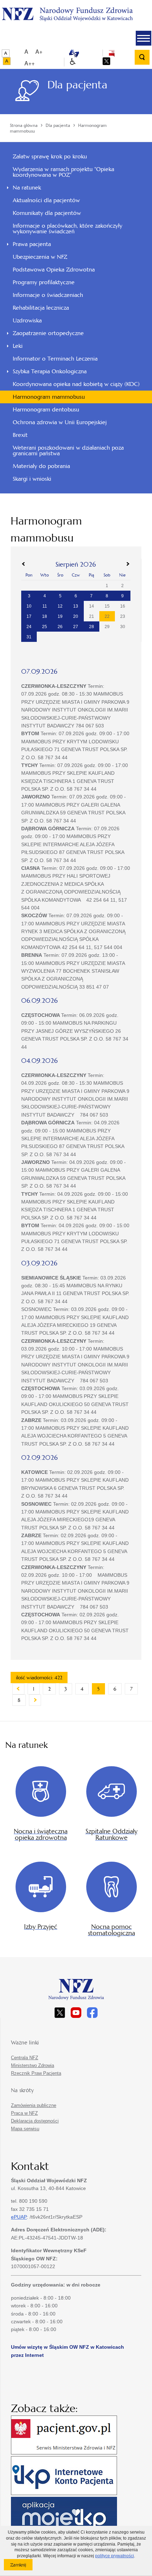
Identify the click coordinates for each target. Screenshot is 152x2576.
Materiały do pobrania (41, 466)
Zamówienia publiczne (34, 2105)
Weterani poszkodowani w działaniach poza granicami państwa (68, 450)
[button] (144, 38)
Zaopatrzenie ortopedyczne (48, 333)
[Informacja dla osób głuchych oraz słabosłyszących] (74, 53)
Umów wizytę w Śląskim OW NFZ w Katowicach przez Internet (68, 2351)
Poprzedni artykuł (18, 1689)
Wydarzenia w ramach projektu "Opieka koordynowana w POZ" (63, 172)
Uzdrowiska (27, 320)
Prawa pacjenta (32, 244)
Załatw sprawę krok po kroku (50, 156)
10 (29, 606)
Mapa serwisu (25, 2129)
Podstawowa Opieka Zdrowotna (54, 270)
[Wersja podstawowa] (6, 53)
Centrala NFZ (25, 2058)
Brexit (20, 435)
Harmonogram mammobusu (49, 397)
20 (76, 616)
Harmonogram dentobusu (46, 409)
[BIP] (112, 53)
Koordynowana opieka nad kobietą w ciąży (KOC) (76, 384)
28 (92, 627)
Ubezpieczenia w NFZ (40, 257)
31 (29, 637)
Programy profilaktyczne (44, 282)
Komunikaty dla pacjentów (47, 213)
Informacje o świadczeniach (48, 295)
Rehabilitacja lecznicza (41, 308)
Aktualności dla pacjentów (46, 200)
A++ (30, 63)
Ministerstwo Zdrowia (33, 2065)
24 (29, 627)
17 (29, 616)
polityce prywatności (115, 2556)
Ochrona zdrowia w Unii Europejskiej (60, 422)
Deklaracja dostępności (35, 2121)
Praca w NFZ (24, 2113)
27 (76, 627)
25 (45, 627)
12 (60, 606)
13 (76, 606)
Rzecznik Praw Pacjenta (36, 2073)
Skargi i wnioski (32, 479)
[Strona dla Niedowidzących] (73, 62)
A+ (39, 51)
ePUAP (19, 2217)
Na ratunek (27, 188)
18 (45, 616)
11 (45, 606)
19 (60, 616)
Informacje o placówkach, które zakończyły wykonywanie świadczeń (68, 229)
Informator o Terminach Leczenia (55, 359)
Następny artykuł (35, 1700)
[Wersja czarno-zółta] (7, 61)
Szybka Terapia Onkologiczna (50, 371)
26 (60, 627)
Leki (18, 346)
